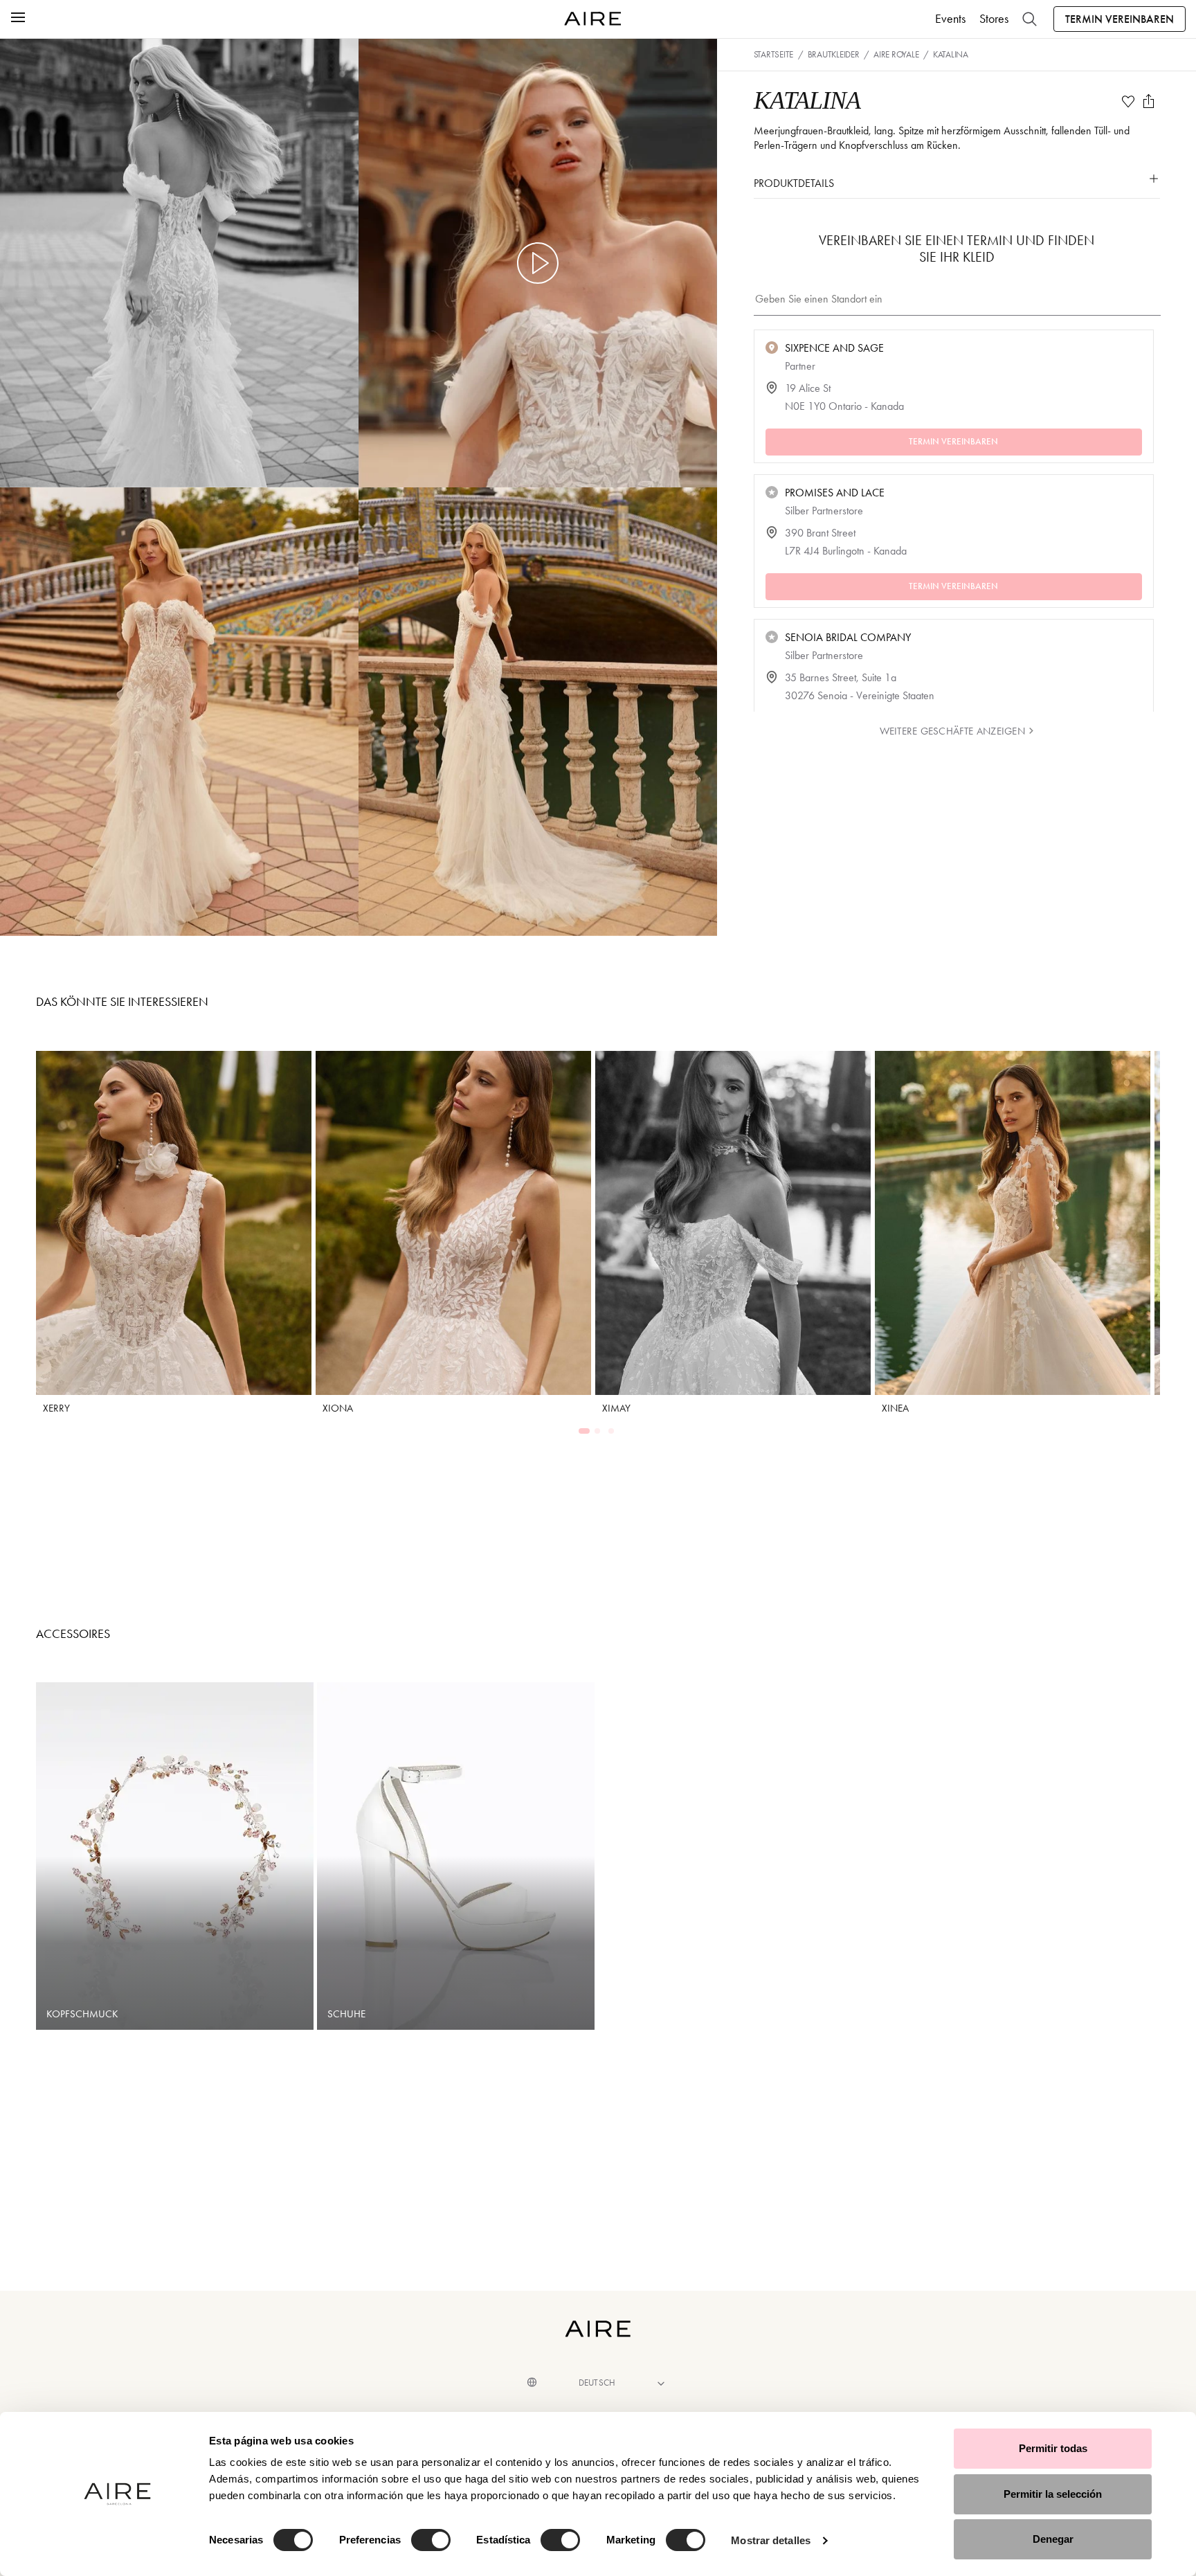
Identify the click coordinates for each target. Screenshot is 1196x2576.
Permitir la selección (1053, 2494)
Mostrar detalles (771, 2540)
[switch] (431, 2540)
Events (950, 19)
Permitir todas (1053, 2448)
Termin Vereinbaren (1120, 19)
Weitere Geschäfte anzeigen (952, 731)
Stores (994, 19)
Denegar (1053, 2539)
